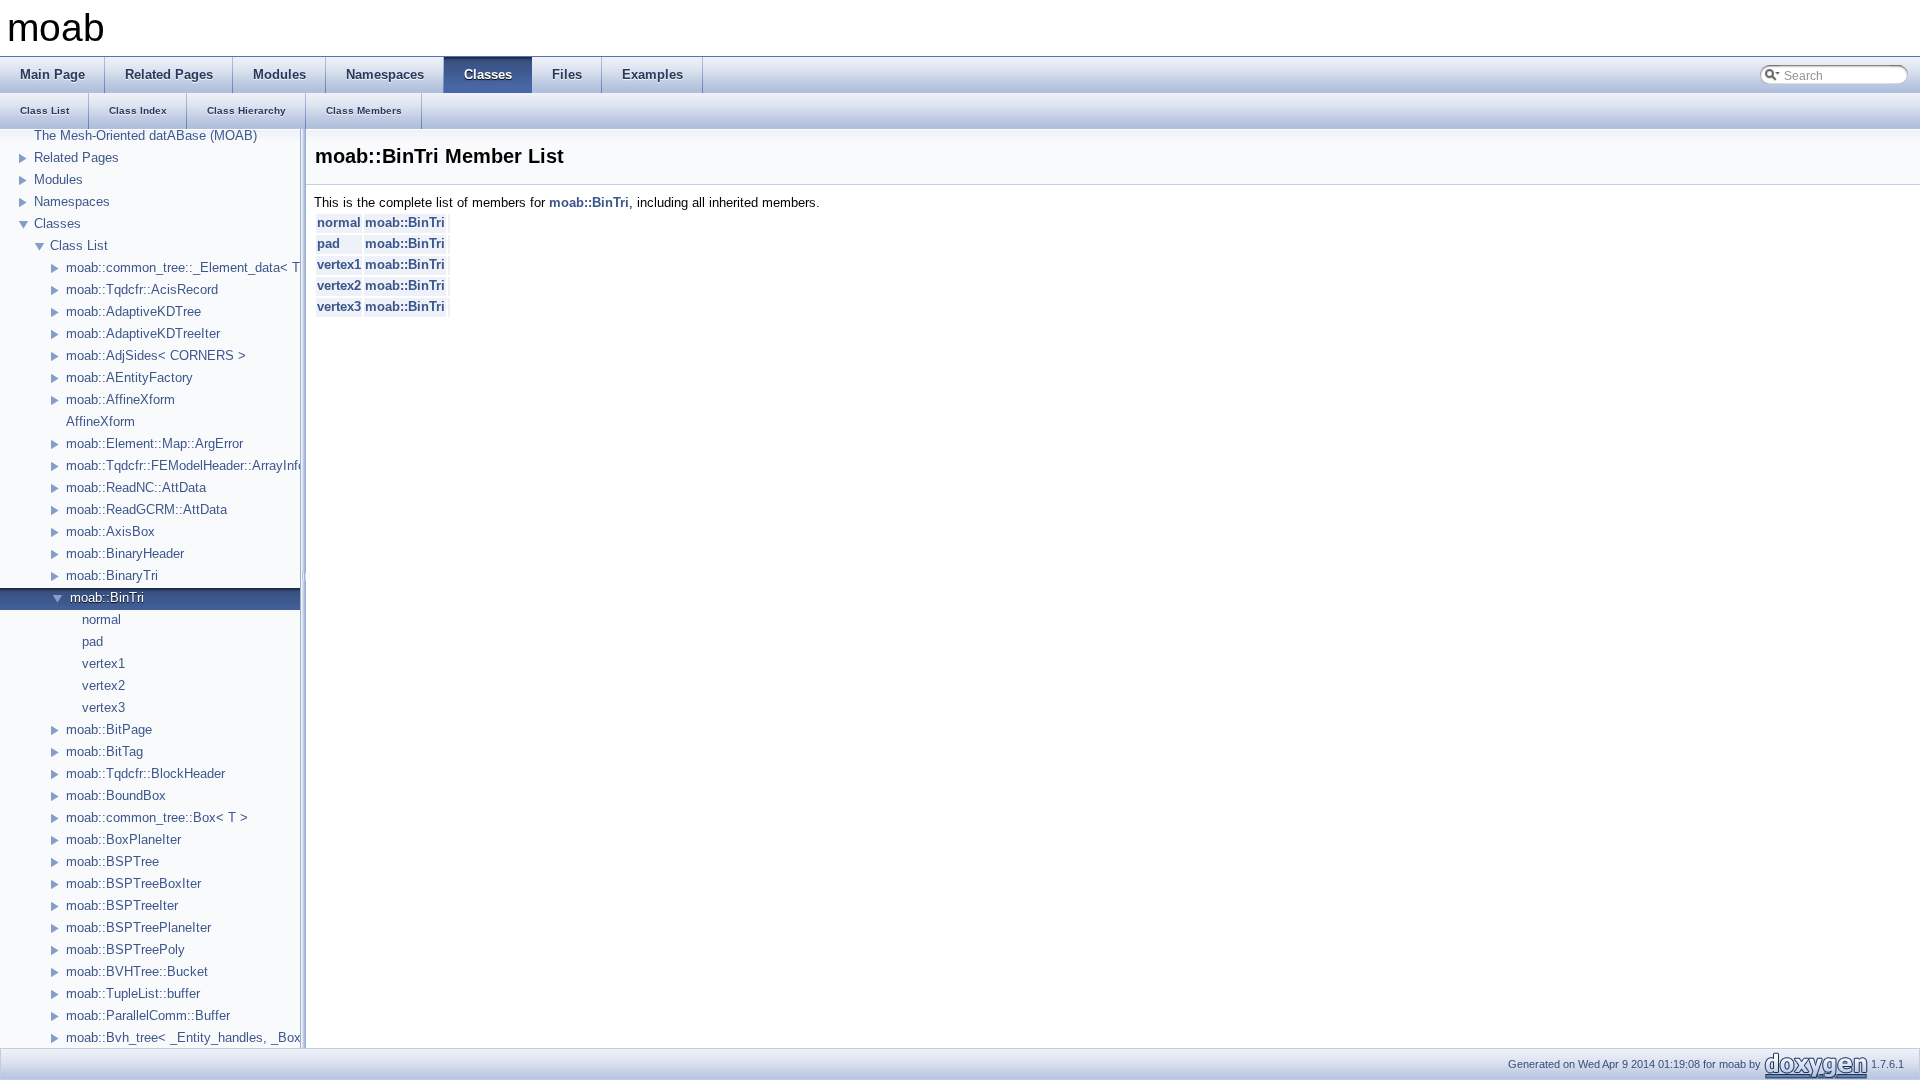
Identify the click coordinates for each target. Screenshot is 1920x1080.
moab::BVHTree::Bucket (137, 971)
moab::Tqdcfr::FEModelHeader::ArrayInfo (185, 465)
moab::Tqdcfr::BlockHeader (145, 773)
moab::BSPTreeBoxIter (133, 883)
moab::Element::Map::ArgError (154, 443)
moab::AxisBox (110, 531)
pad (92, 641)
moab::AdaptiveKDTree (133, 311)
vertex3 (103, 707)
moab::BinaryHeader (125, 553)
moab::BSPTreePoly (125, 949)
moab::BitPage (109, 729)
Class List (79, 245)
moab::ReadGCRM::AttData (146, 509)
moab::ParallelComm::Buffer (148, 1015)
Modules (58, 179)
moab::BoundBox (116, 795)
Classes (57, 223)
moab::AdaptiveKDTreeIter (143, 333)
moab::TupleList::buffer (133, 993)
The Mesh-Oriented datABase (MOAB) (145, 135)
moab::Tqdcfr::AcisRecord (142, 289)
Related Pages (76, 157)
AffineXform (100, 421)
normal (101, 619)
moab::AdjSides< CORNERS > (156, 355)
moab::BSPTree (112, 861)
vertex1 (103, 663)
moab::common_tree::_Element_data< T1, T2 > (204, 267)
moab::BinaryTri (112, 575)
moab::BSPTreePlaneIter (138, 927)
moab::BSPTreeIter (122, 905)
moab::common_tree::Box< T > (157, 817)
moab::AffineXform (120, 399)
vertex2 (103, 685)
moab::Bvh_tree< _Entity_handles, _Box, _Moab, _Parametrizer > (257, 1037)
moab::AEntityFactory (129, 377)
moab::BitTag (104, 751)
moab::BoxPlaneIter (123, 839)
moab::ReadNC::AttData (136, 487)
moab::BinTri (107, 597)
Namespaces (72, 201)
